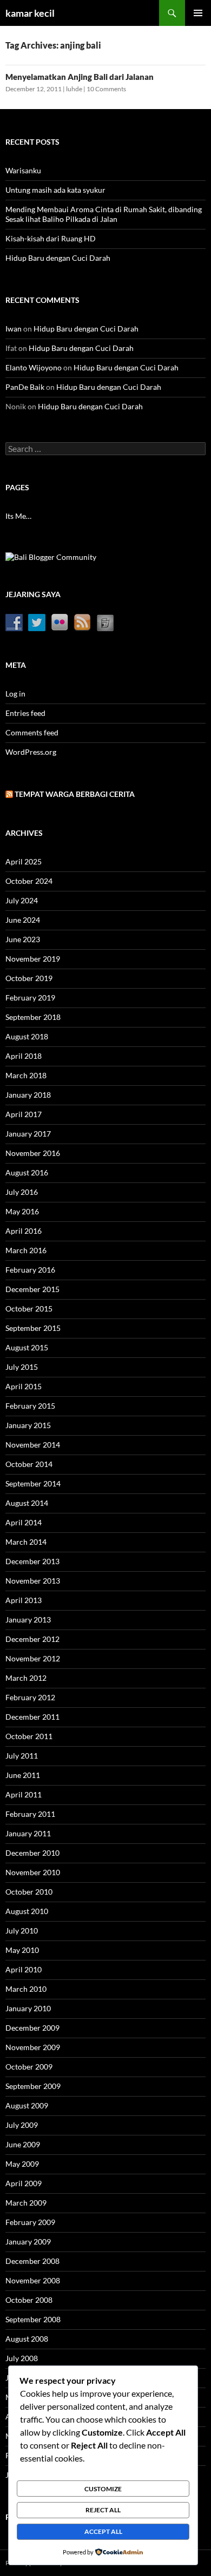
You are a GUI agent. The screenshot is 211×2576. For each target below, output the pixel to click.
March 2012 (26, 1678)
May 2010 (22, 1950)
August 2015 (27, 1347)
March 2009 (26, 2203)
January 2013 (28, 1620)
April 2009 (24, 2183)
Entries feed (25, 713)
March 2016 (26, 1250)
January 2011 (28, 1833)
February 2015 (30, 1406)
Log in (15, 694)
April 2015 (24, 1386)
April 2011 (24, 1794)
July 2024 (22, 900)
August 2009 (27, 2105)
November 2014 (33, 1445)
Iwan (14, 329)
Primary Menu (198, 13)
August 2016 (27, 1172)
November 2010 (33, 1872)
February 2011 (30, 1814)
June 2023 (23, 939)
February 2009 (30, 2222)
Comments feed (32, 732)
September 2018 (33, 1017)
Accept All (103, 2531)
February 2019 (30, 998)
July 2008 (22, 2358)
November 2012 (33, 1658)
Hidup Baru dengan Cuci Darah (58, 258)
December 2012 (32, 1639)
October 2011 (29, 1736)
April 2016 (24, 1231)
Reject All (103, 2510)
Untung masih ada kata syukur (55, 190)
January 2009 (28, 2242)
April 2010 (24, 1969)
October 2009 (29, 2067)
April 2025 (24, 861)
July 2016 (22, 1192)
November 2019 (33, 959)
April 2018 (24, 1056)
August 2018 (27, 1036)
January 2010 (28, 2008)
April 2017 (24, 1114)
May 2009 (22, 2164)
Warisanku (23, 170)
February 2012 (30, 1697)
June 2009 (23, 2144)
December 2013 (32, 1561)
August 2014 (27, 1503)
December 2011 (32, 1717)
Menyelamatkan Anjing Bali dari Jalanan (80, 77)
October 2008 (29, 2300)
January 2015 (28, 1425)
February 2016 (30, 1270)
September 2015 (33, 1328)
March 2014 (26, 1542)
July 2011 (22, 1756)
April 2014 (24, 1522)
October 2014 (29, 1464)
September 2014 (33, 1483)
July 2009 (22, 2125)
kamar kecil (30, 13)
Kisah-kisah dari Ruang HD (51, 238)
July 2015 (22, 1367)
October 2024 (29, 881)
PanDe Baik (25, 387)
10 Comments (106, 89)
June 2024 (23, 920)
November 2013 (33, 1581)
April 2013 (24, 1600)
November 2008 (33, 2280)
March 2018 (26, 1075)
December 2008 (32, 2261)
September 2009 (33, 2086)
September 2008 (33, 2319)
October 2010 (29, 1892)
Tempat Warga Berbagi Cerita (75, 794)
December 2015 (32, 1289)
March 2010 (26, 1989)
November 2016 (33, 1153)
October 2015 (29, 1309)
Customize (103, 2489)
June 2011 (23, 1775)
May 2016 (22, 1211)
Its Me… (18, 516)
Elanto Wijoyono (34, 367)
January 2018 (28, 1095)
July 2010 (22, 1931)
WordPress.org (31, 752)
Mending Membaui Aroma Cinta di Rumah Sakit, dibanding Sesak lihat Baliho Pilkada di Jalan (104, 214)
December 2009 (32, 2028)
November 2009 (33, 2047)
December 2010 (32, 1853)
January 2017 (28, 1134)
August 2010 (27, 1911)
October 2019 (29, 978)
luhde (74, 89)
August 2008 (27, 2339)
